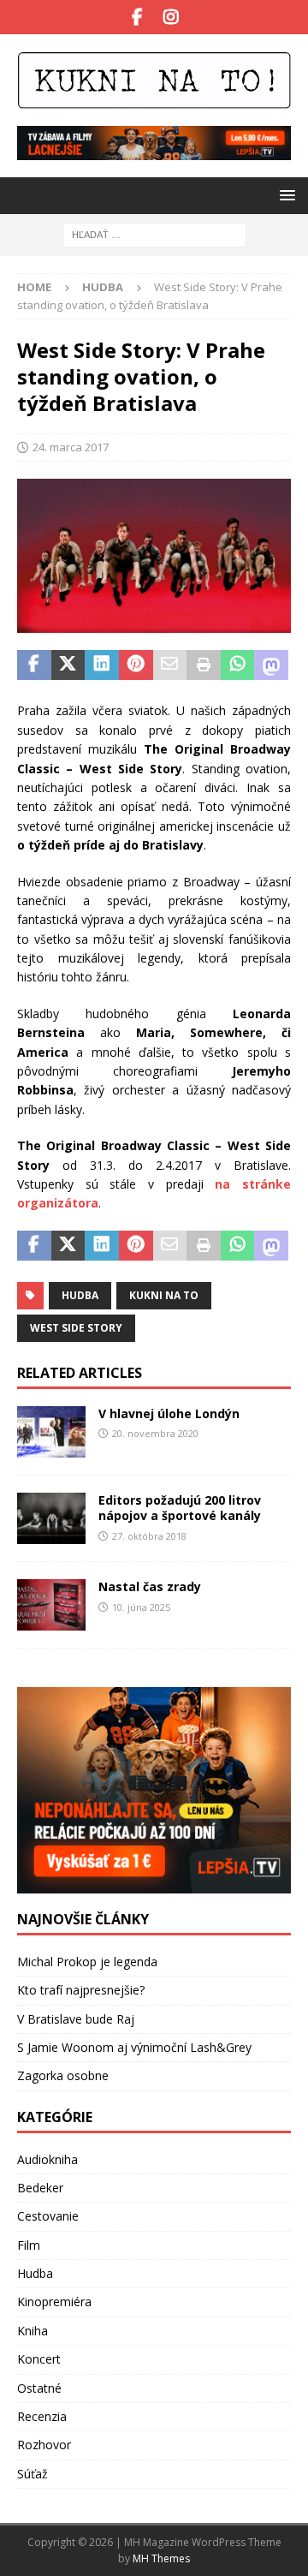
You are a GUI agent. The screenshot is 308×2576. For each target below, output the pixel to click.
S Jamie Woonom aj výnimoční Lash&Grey (134, 2047)
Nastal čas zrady (150, 1586)
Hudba (35, 2273)
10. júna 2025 (141, 1607)
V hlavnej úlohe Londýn (169, 1413)
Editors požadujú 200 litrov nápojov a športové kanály (180, 1508)
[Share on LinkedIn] (102, 665)
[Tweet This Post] (68, 665)
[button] (284, 195)
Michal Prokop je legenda (87, 1962)
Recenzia (42, 2416)
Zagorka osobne (63, 2075)
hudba (80, 1295)
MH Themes (161, 2558)
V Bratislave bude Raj (76, 2019)
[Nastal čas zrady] (51, 1605)
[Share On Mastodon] (271, 665)
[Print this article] (204, 665)
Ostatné (39, 2388)
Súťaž (33, 2474)
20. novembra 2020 (155, 1433)
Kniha (33, 2331)
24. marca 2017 (71, 447)
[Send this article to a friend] (170, 665)
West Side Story (76, 1328)
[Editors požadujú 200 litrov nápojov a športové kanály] (51, 1518)
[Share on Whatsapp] (238, 665)
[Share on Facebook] (34, 665)
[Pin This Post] (136, 665)
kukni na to (164, 1295)
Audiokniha (47, 2159)
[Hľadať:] (154, 233)
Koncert (39, 2359)
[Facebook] (137, 17)
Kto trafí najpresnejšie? (81, 1990)
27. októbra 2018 (149, 1536)
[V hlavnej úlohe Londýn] (51, 1432)
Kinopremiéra (54, 2302)
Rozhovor (44, 2445)
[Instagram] (171, 17)
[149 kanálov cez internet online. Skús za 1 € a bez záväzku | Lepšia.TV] (154, 150)
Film (29, 2245)
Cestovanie (48, 2216)
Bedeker (40, 2188)
